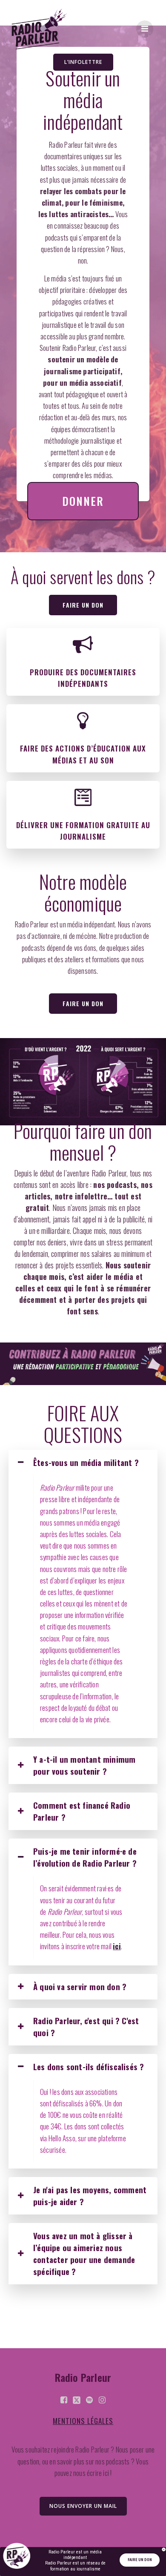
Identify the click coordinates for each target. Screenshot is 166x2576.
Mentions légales (83, 2421)
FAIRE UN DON (140, 2560)
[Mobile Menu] (145, 29)
